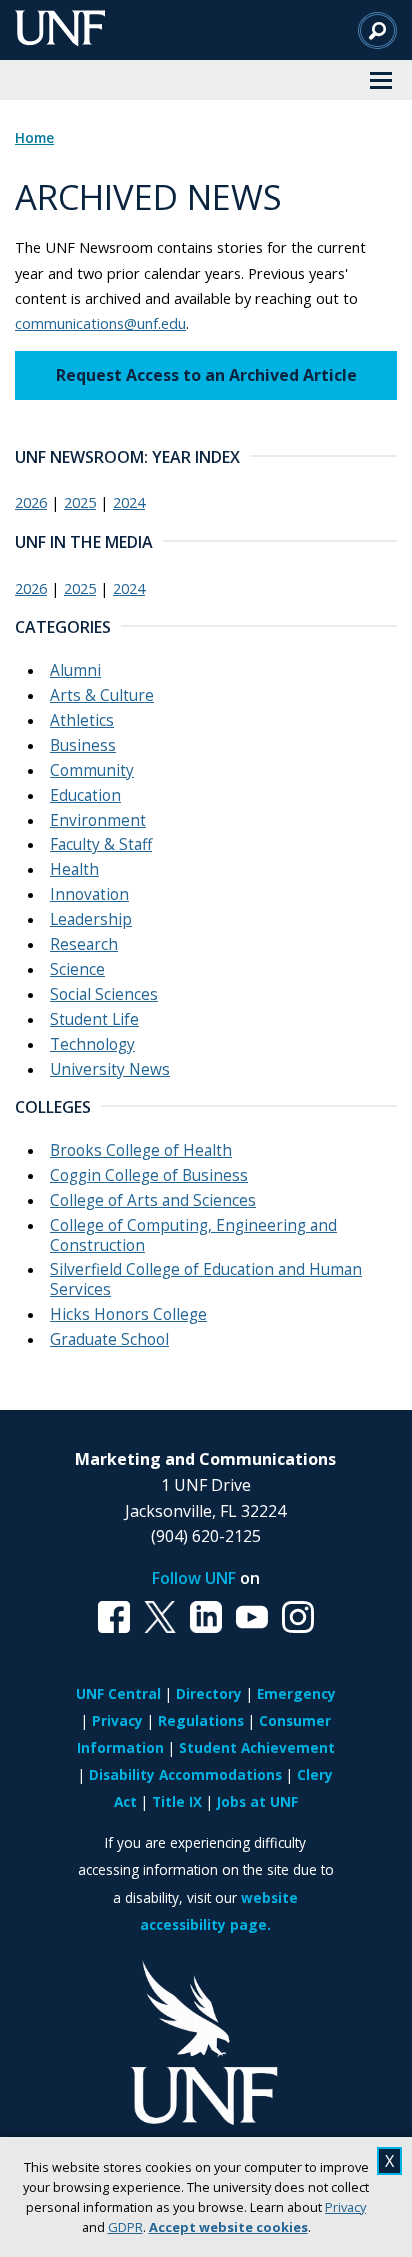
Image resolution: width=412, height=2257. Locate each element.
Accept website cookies (228, 2227)
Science (77, 969)
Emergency (296, 1693)
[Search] (377, 30)
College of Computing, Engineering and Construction (193, 1235)
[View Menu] (381, 80)
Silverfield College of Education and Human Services (206, 1279)
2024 (129, 502)
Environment (98, 820)
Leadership (91, 919)
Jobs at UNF (257, 1801)
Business (83, 745)
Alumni (75, 670)
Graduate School (109, 1339)
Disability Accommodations (185, 1774)
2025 (80, 502)
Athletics (82, 720)
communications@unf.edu (100, 323)
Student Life (94, 1019)
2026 (31, 502)
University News (110, 1069)
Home (34, 138)
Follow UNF (194, 1578)
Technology (92, 1044)
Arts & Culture (102, 695)
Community (92, 770)
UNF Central (118, 1693)
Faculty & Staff (101, 844)
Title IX (177, 1801)
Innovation (89, 894)
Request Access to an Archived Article (206, 375)
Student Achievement (257, 1747)
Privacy (345, 2207)
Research (84, 944)
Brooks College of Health (141, 1150)
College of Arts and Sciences (153, 1200)
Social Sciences (104, 994)
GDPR (125, 2227)
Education (85, 795)
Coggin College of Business (149, 1175)
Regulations (201, 1720)
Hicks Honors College (128, 1314)
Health (74, 869)
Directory (209, 1693)
